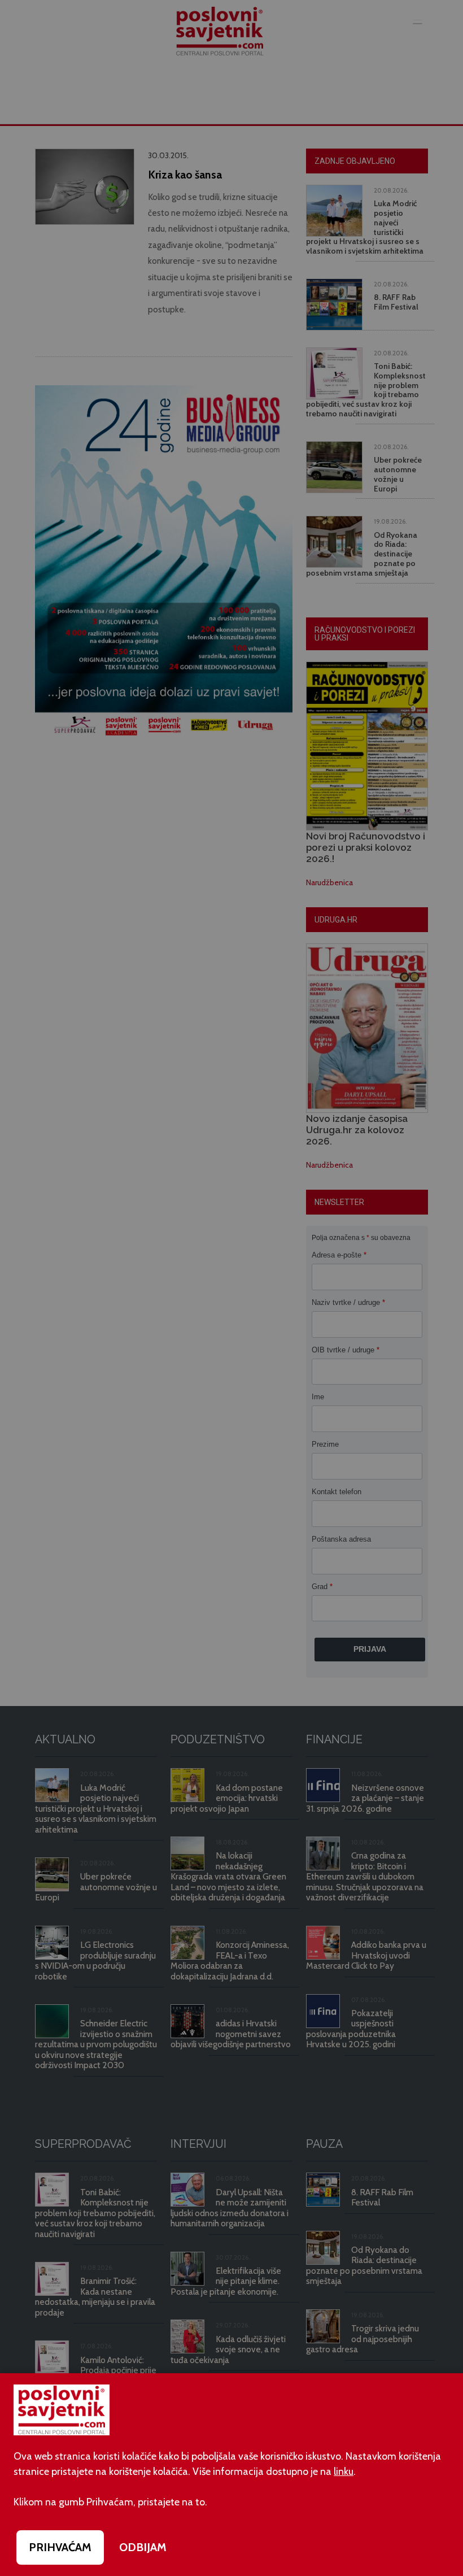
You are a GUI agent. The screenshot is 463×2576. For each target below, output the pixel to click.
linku (344, 2471)
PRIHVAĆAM (60, 2547)
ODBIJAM (143, 2547)
